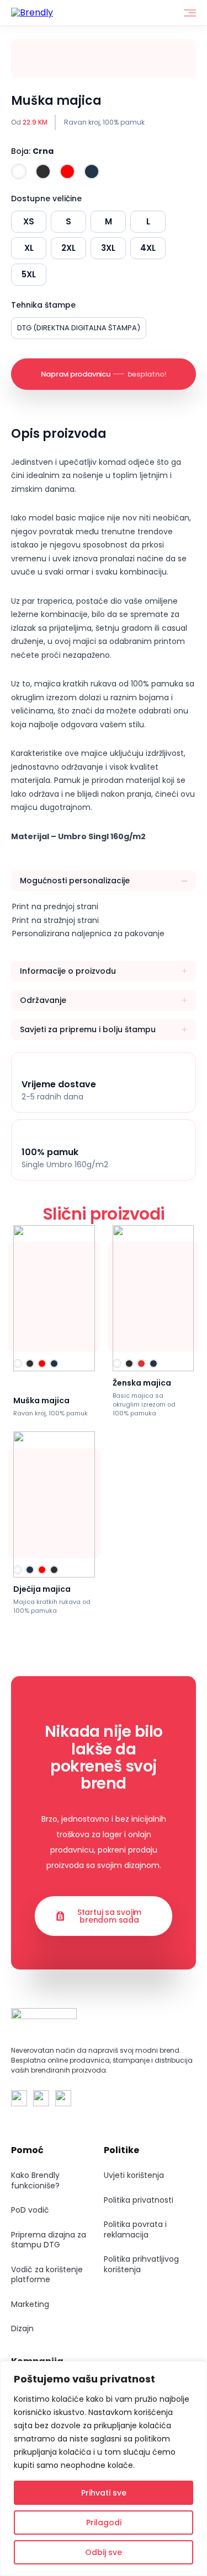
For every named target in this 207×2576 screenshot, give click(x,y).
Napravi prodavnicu (104, 374)
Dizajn (22, 2328)
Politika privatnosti (139, 2200)
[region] (104, 2468)
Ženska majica (142, 1383)
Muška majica (41, 1400)
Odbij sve (104, 2552)
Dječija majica (42, 1589)
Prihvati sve (104, 2493)
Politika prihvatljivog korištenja (141, 2264)
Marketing (30, 2304)
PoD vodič (30, 2210)
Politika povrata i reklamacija (135, 2229)
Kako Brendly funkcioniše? (35, 2180)
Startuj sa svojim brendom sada (109, 1916)
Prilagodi (104, 2523)
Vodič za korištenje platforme (47, 2275)
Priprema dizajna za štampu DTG (49, 2240)
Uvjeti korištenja (134, 2175)
